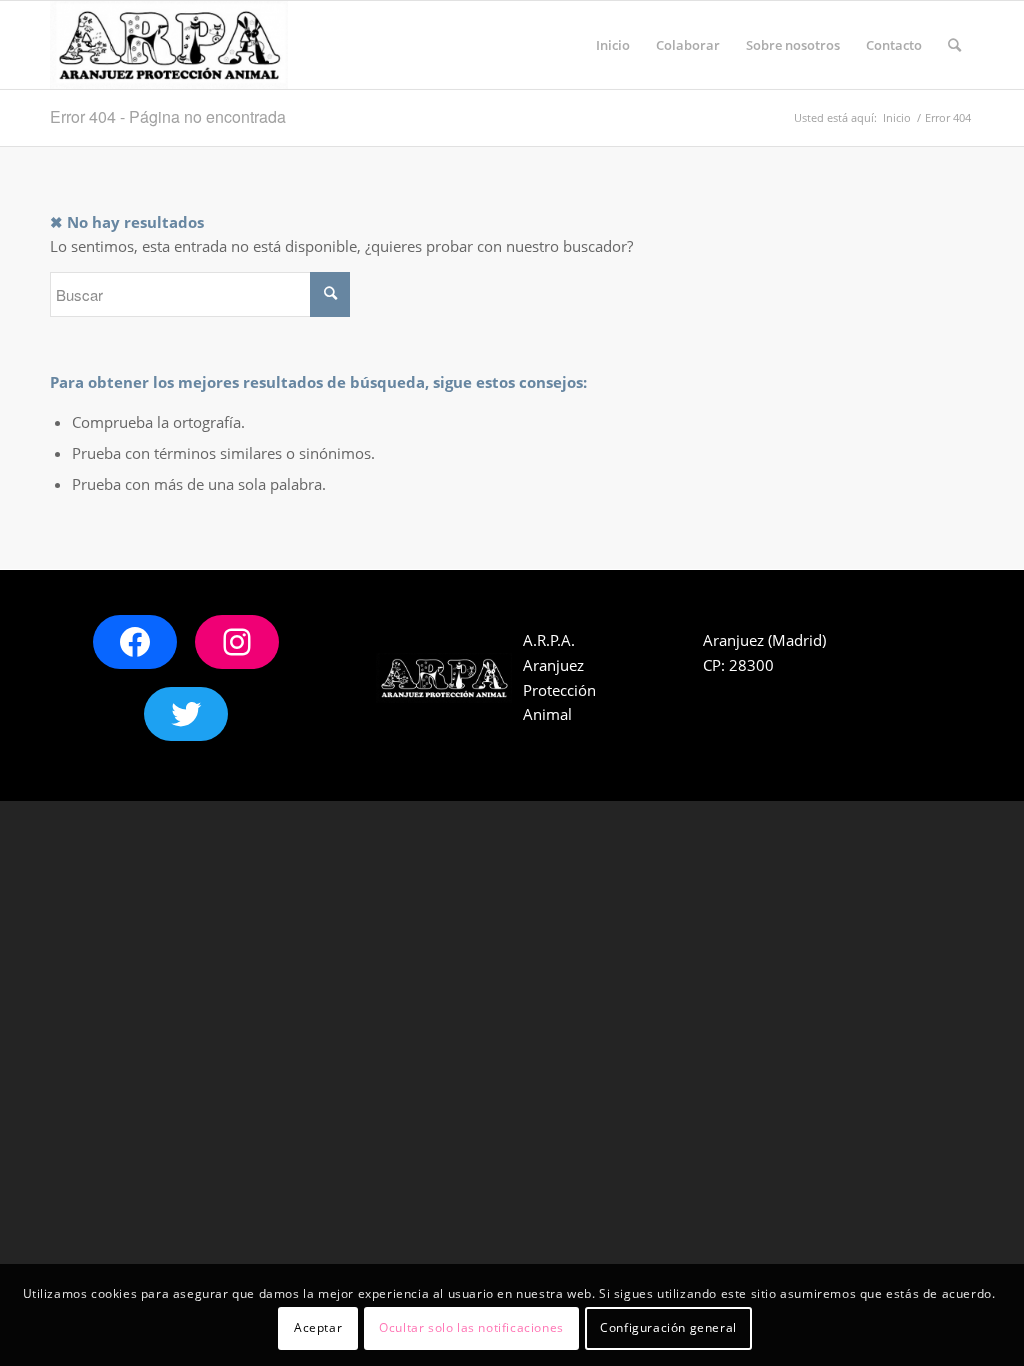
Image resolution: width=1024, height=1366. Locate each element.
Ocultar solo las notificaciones (471, 1327)
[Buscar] (954, 45)
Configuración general (668, 1327)
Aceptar (318, 1327)
